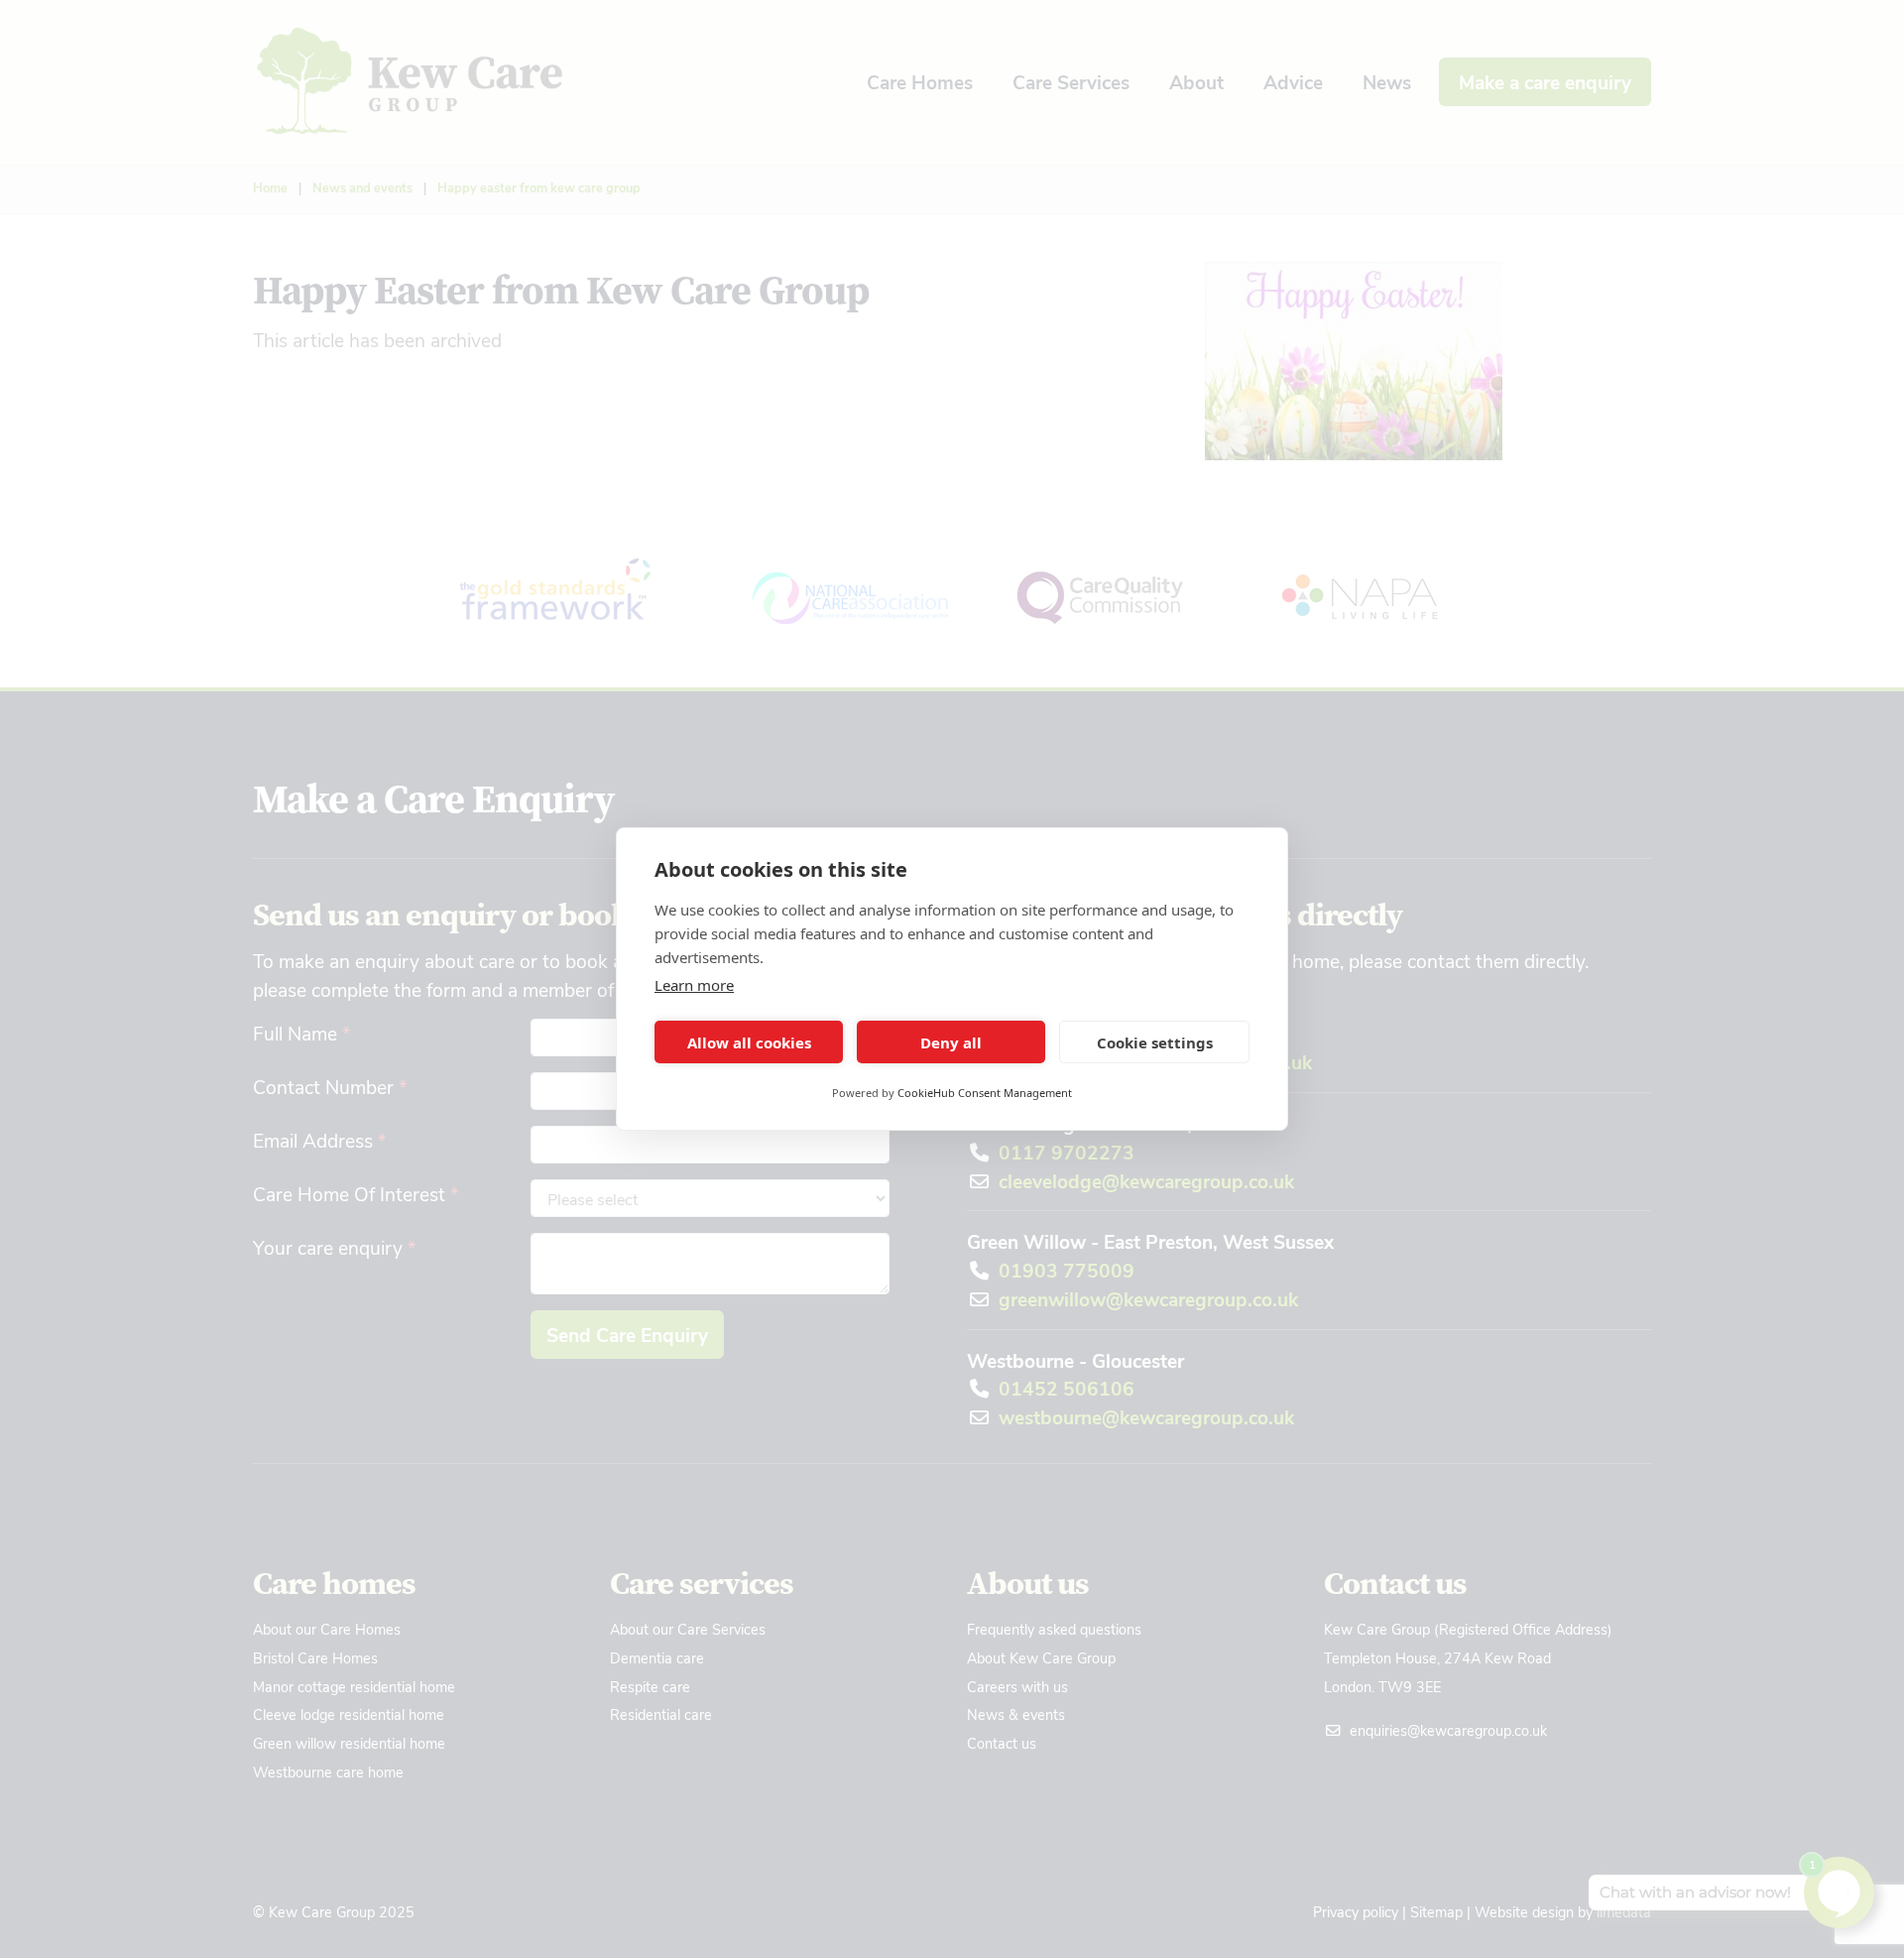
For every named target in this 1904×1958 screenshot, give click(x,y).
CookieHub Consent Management (985, 1093)
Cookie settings (1155, 1042)
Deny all (951, 1042)
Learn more (694, 985)
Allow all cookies (749, 1042)
